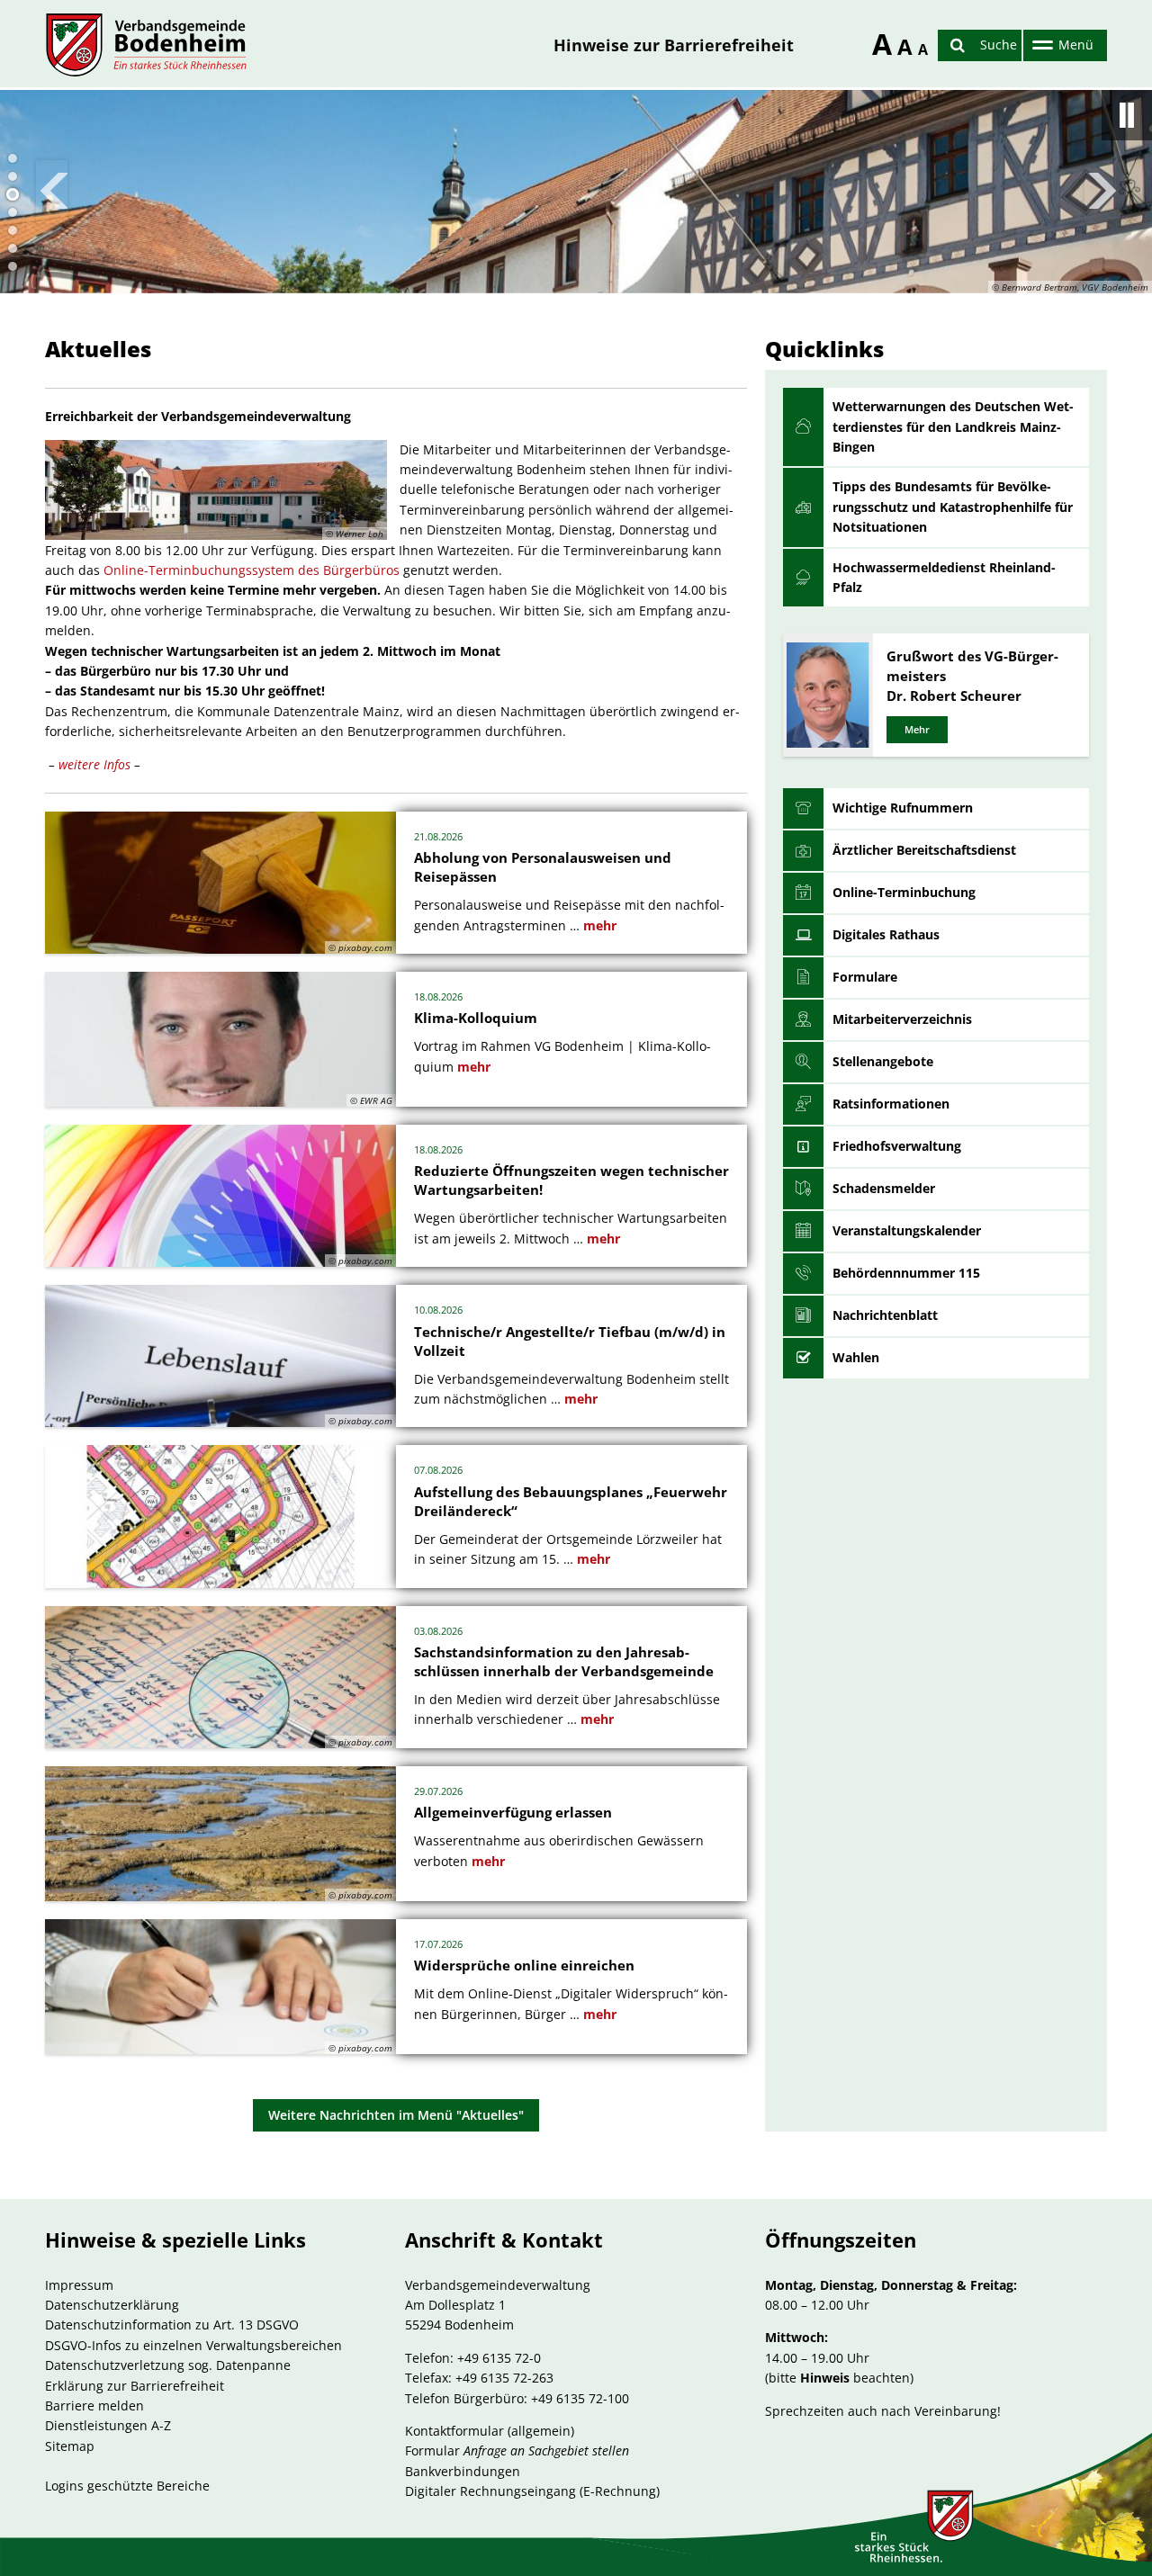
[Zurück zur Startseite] (146, 45)
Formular (517, 2450)
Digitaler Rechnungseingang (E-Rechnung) (532, 2491)
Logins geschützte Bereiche (127, 2486)
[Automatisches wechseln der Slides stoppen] (1127, 115)
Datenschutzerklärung (112, 2305)
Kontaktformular (454, 2431)
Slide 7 (13, 266)
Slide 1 (13, 158)
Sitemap (70, 2446)
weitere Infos (96, 764)
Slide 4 (13, 212)
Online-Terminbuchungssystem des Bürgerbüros (252, 570)
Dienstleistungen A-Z (108, 2425)
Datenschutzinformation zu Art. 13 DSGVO (172, 2325)
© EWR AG (371, 1100)
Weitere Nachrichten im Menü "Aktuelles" (396, 2115)
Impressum (79, 2285)
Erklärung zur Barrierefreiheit (135, 2386)
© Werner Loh (355, 534)
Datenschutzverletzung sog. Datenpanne (168, 2365)
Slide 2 (13, 176)
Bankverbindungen (463, 2471)
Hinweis (825, 2378)
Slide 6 (13, 248)
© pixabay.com (360, 947)
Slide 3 (13, 194)
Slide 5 (13, 230)
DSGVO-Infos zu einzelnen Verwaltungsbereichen (193, 2345)
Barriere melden (94, 2405)
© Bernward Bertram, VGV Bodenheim (1070, 287)
